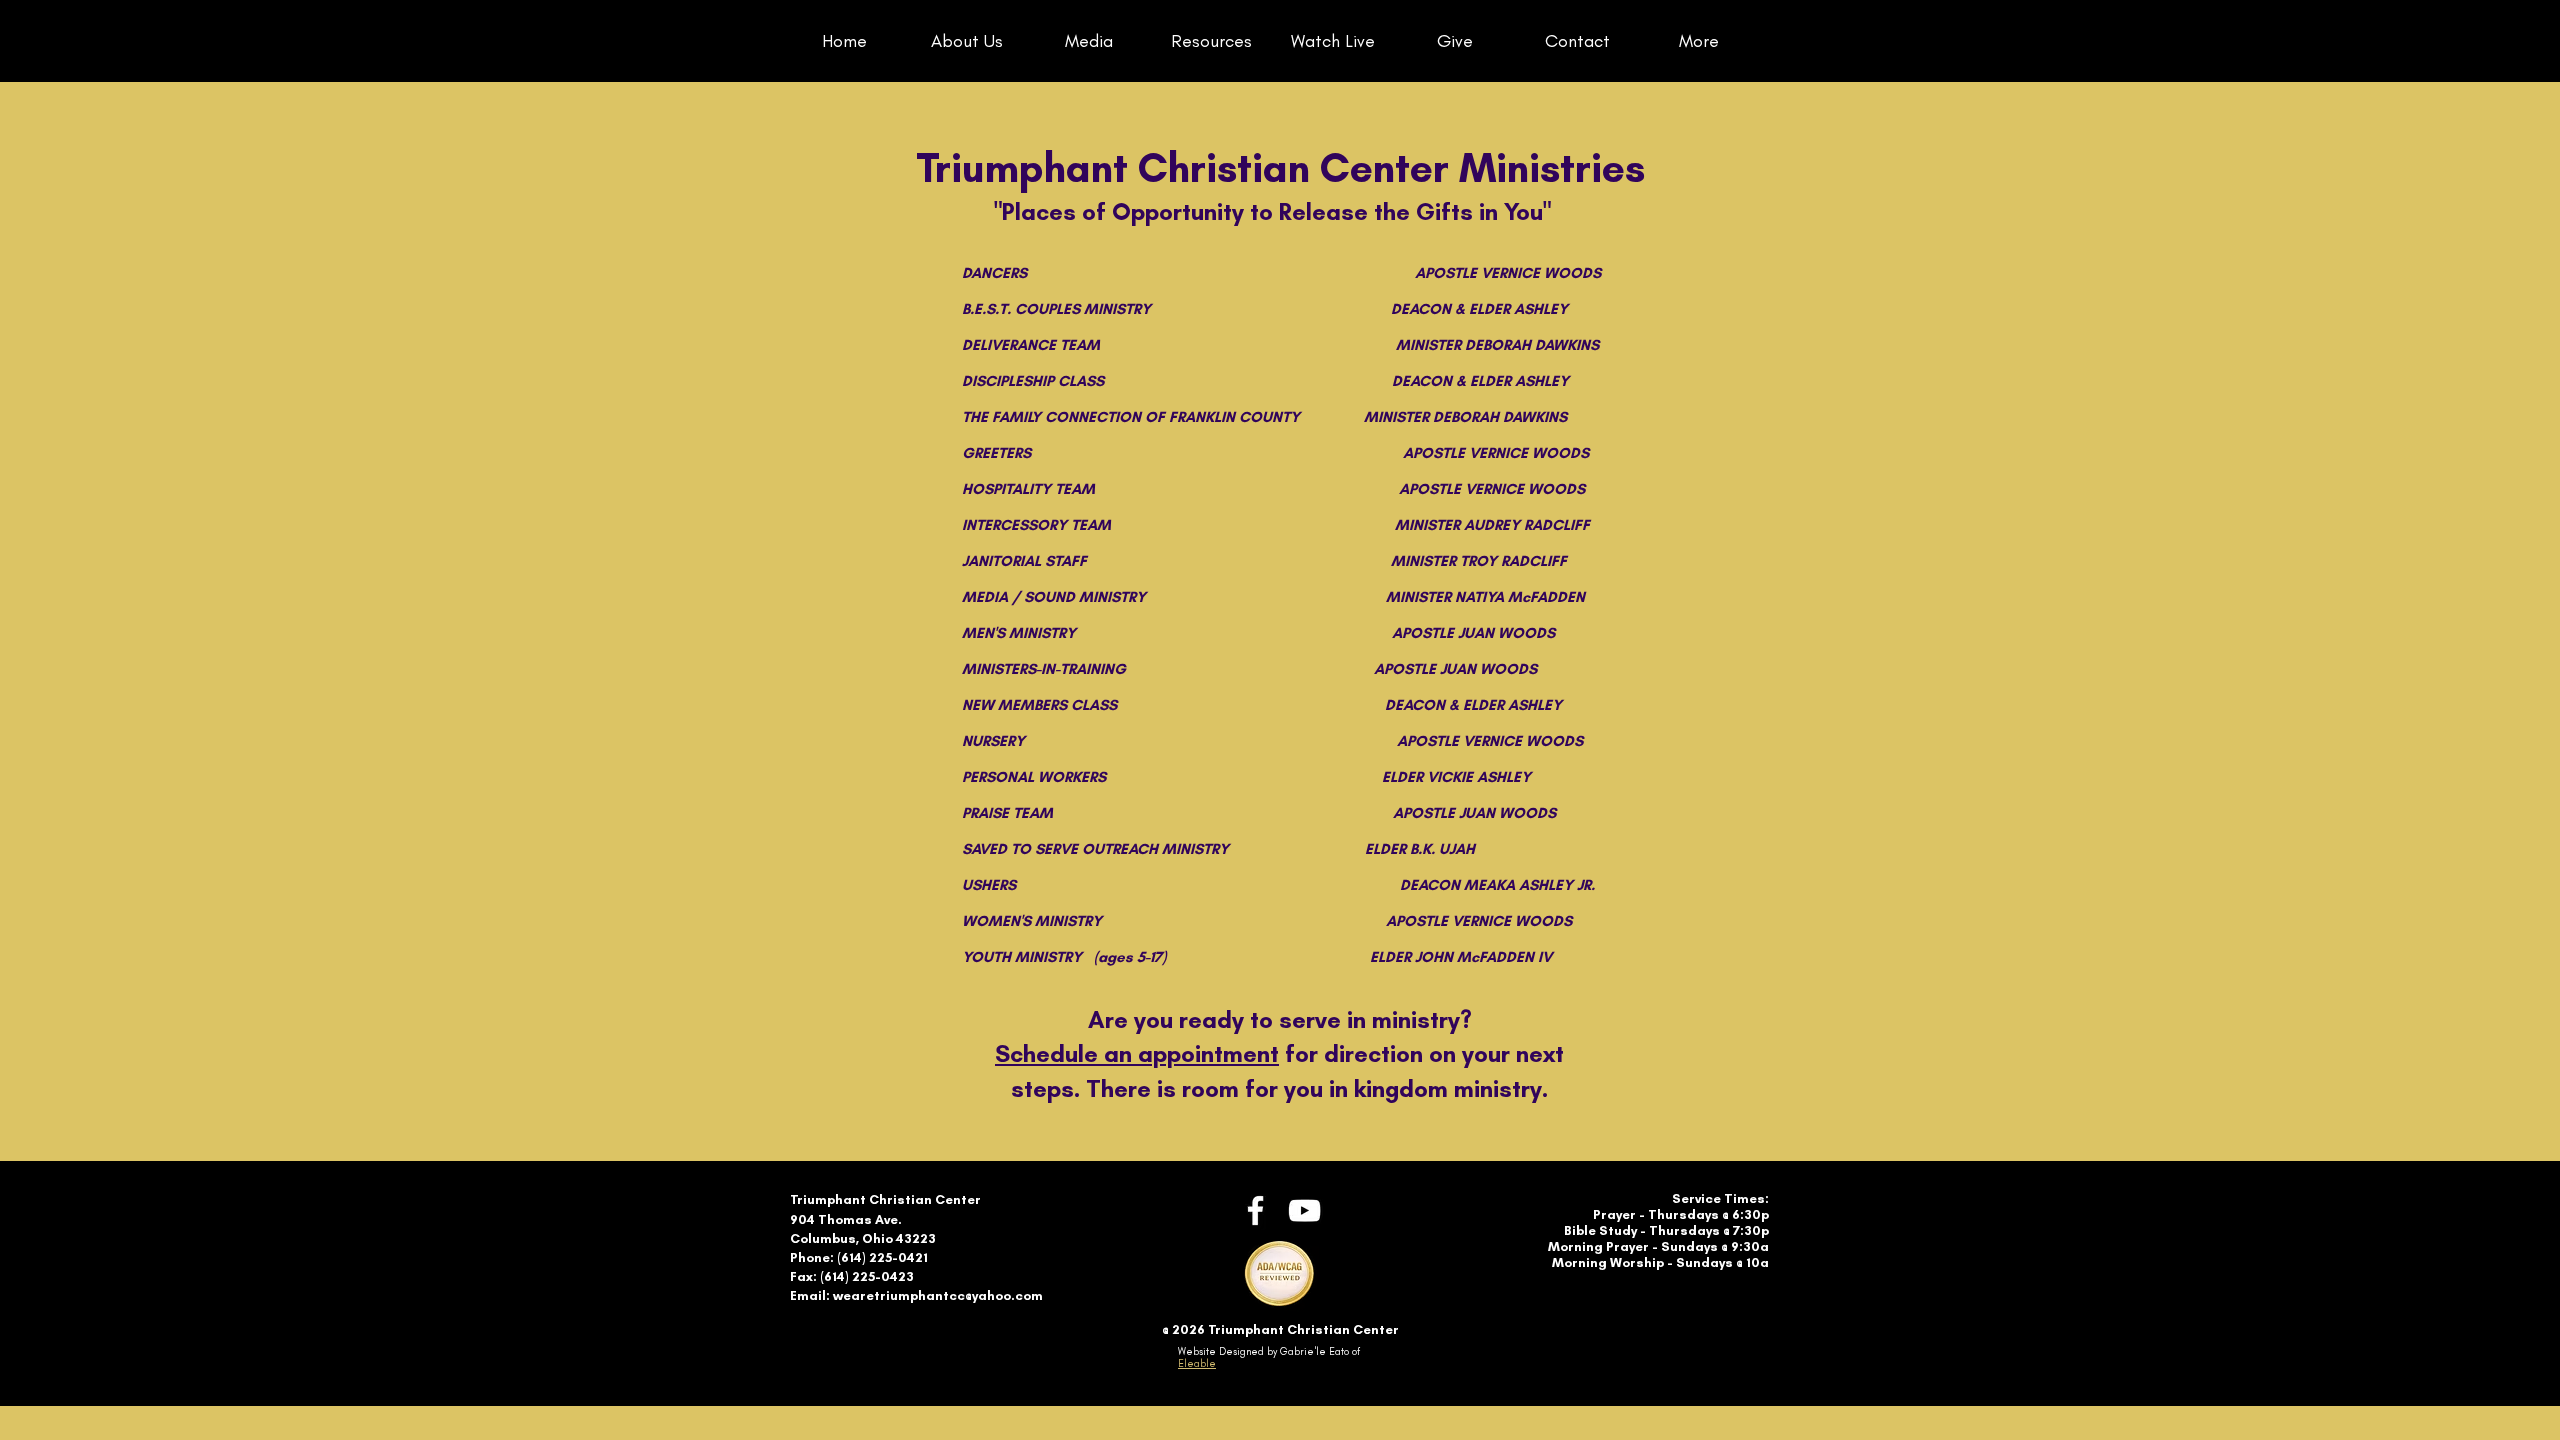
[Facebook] (1255, 1210)
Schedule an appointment (1137, 1053)
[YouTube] (1304, 1210)
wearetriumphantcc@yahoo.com (938, 1295)
